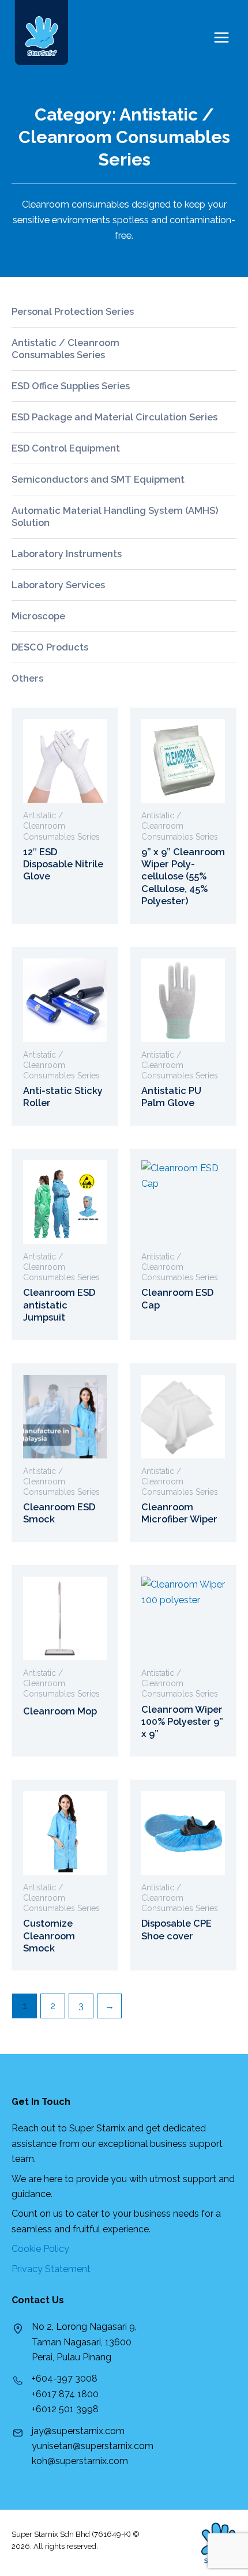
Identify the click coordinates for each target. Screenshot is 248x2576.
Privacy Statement (51, 2269)
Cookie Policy (40, 2249)
